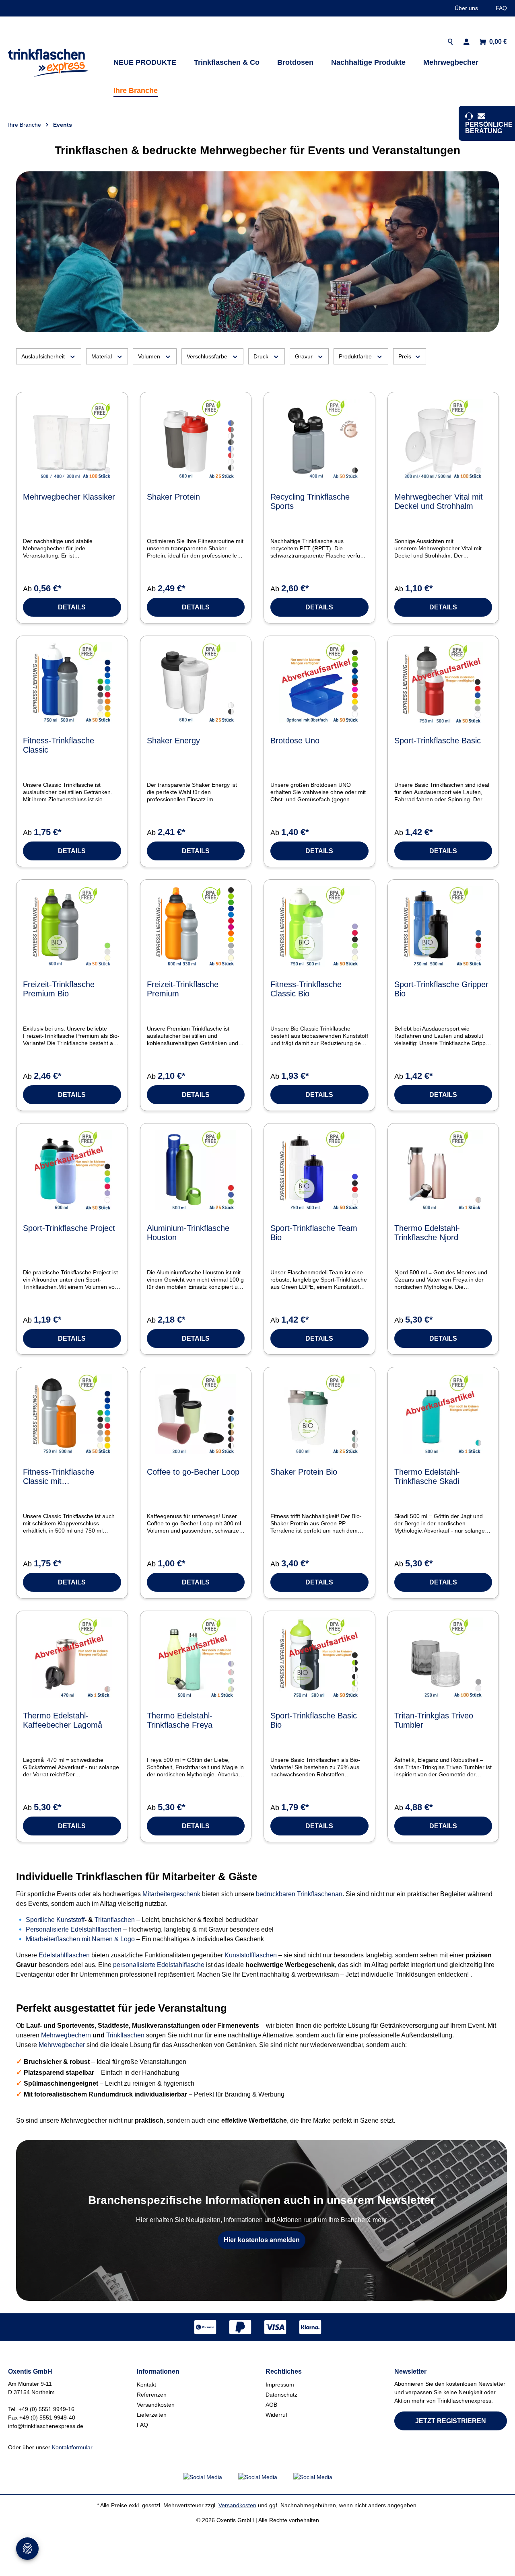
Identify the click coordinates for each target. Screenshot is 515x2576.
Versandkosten (156, 2405)
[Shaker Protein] (196, 439)
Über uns (466, 8)
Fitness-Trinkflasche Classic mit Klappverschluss (59, 1477)
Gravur (304, 356)
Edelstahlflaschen (65, 1955)
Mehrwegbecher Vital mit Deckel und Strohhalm (439, 501)
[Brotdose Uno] (319, 683)
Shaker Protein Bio (304, 1472)
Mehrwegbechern (66, 2035)
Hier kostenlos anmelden (262, 2240)
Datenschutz (281, 2395)
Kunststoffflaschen (251, 1955)
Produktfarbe (355, 356)
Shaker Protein (173, 497)
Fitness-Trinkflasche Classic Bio (306, 989)
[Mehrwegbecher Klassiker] (72, 439)
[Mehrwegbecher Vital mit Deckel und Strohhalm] (443, 439)
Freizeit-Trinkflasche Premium (183, 989)
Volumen (149, 356)
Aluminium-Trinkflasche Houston (188, 1233)
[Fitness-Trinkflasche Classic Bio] (319, 926)
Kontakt (146, 2385)
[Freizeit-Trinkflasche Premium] (196, 926)
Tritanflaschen (115, 1920)
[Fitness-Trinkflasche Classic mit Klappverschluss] (72, 1414)
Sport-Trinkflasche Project (69, 1228)
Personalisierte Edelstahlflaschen (74, 1929)
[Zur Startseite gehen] (48, 63)
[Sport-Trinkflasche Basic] (443, 683)
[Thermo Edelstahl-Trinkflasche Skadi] (443, 1414)
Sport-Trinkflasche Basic (438, 741)
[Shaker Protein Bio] (319, 1414)
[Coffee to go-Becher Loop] (196, 1414)
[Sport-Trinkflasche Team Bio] (319, 1170)
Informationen (158, 2371)
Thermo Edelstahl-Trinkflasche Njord (427, 1233)
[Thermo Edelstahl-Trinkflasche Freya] (196, 1658)
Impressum (280, 2385)
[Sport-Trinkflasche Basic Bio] (319, 1658)
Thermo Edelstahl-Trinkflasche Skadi (427, 1476)
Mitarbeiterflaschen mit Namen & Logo (80, 1939)
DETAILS (72, 607)
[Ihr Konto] (467, 42)
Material (102, 356)
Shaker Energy (173, 741)
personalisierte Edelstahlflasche (159, 1965)
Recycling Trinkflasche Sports (310, 501)
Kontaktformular (72, 2447)
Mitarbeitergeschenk (172, 1894)
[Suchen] (450, 42)
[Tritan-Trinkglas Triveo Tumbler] (443, 1658)
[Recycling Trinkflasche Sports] (319, 439)
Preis (405, 356)
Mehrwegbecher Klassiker (69, 497)
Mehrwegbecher (63, 2045)
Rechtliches (284, 2371)
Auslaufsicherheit (43, 356)
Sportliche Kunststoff (55, 1920)
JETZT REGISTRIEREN (451, 2421)
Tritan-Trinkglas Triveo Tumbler (434, 1720)
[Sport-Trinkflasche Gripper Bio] (443, 926)
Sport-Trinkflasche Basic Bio (314, 1720)
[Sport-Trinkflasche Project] (72, 1170)
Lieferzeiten (152, 2415)
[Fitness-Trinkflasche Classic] (72, 683)
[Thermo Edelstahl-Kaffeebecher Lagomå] (72, 1658)
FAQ (501, 8)
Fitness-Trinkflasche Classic (59, 745)
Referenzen (152, 2395)
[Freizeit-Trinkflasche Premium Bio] (72, 926)
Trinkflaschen (126, 2035)
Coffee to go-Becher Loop (193, 1472)
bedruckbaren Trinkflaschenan (299, 1894)
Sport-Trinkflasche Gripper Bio (441, 989)
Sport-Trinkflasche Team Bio (314, 1233)
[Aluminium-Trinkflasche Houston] (196, 1170)
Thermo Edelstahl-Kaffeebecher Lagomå (63, 1720)
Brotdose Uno (295, 741)
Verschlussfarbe (207, 356)
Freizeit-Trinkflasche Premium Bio (59, 989)
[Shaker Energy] (196, 683)
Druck (261, 356)
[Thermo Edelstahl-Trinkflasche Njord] (443, 1170)
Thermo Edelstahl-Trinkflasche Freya (180, 1720)
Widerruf (276, 2415)
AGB (271, 2405)
